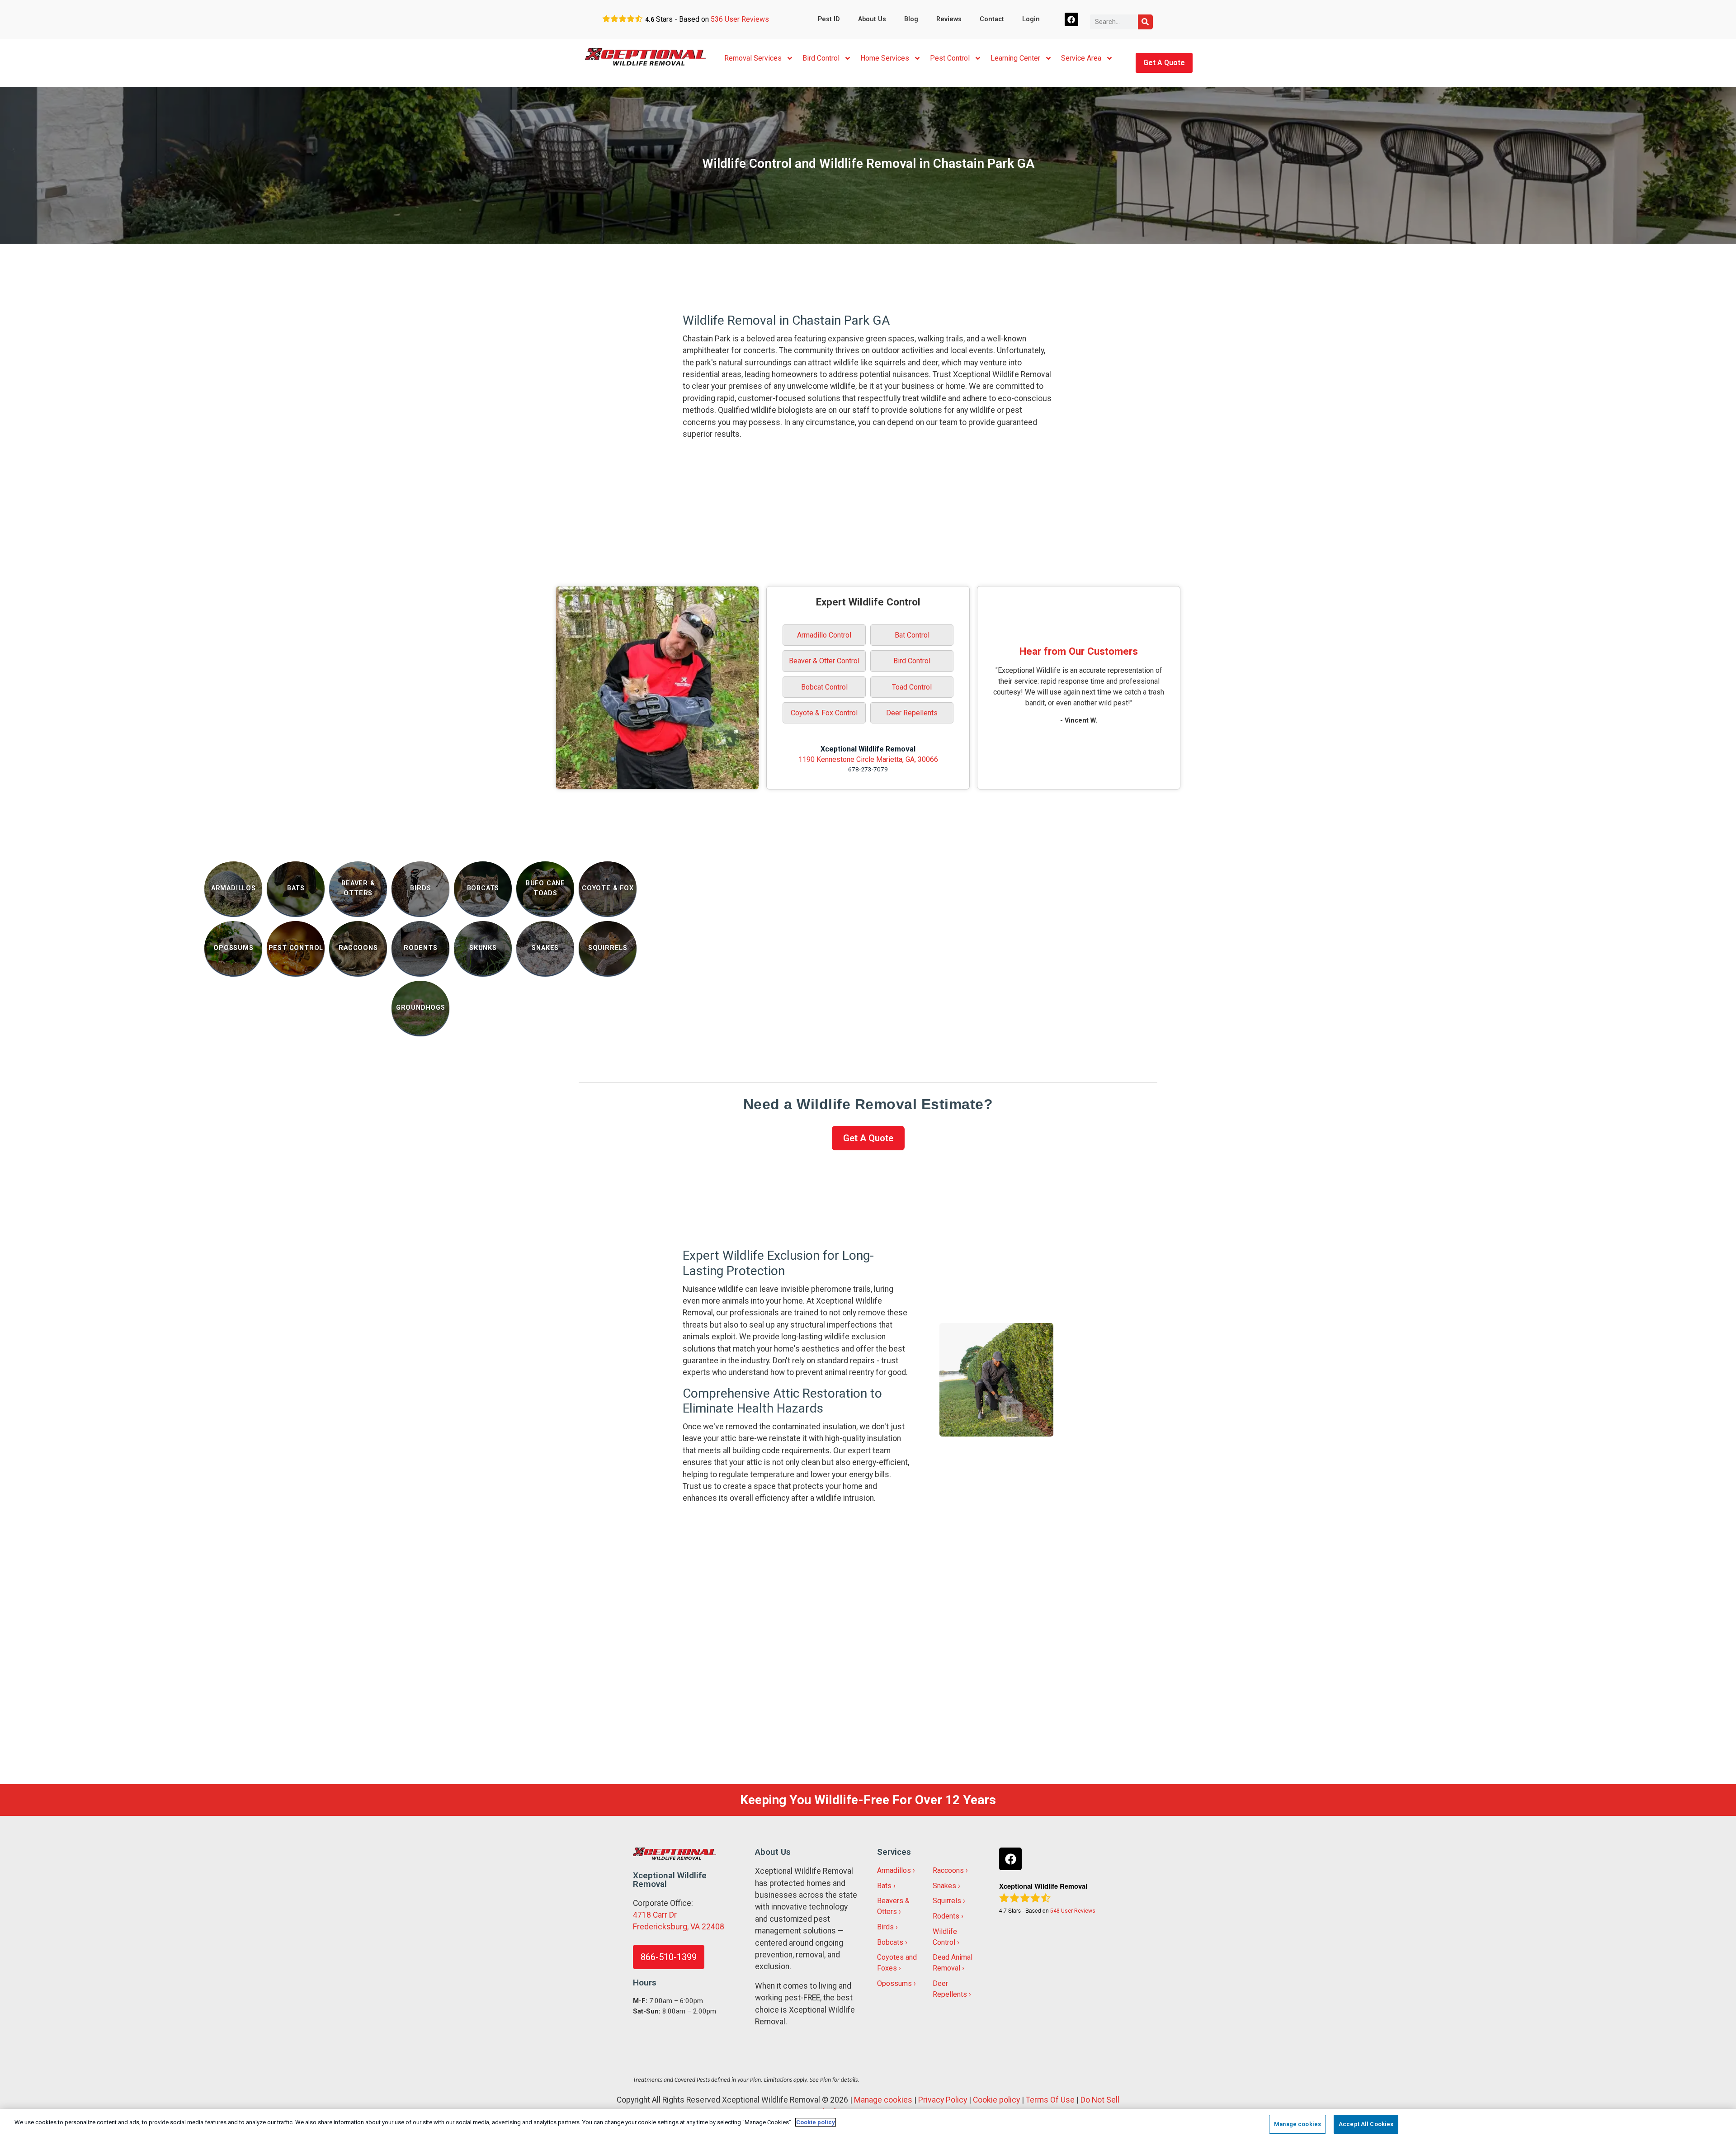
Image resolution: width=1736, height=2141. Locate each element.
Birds (885, 1927)
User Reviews (740, 19)
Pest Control (950, 58)
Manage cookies (883, 2100)
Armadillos (894, 1870)
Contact (992, 19)
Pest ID (829, 19)
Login (1031, 19)
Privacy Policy (943, 2100)
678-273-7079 (868, 769)
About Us (872, 19)
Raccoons (948, 1870)
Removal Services (753, 58)
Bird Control (821, 58)
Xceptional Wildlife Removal (868, 749)
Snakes (944, 1886)
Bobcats (890, 1942)
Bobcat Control (824, 687)
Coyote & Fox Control (824, 713)
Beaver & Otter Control (824, 661)
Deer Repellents (912, 713)
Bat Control (912, 635)
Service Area (1081, 58)
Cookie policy (996, 2100)
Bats (884, 1886)
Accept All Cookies (1366, 2124)
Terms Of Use (1050, 2100)
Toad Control (912, 687)
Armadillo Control (824, 635)
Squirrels (947, 1901)
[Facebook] (1072, 20)
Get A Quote (1164, 63)
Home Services (885, 58)
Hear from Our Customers (1079, 651)
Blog (911, 19)
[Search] (1145, 22)
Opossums (894, 1983)
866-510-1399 (669, 1957)
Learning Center (1015, 58)
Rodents (946, 1916)
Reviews (949, 19)
